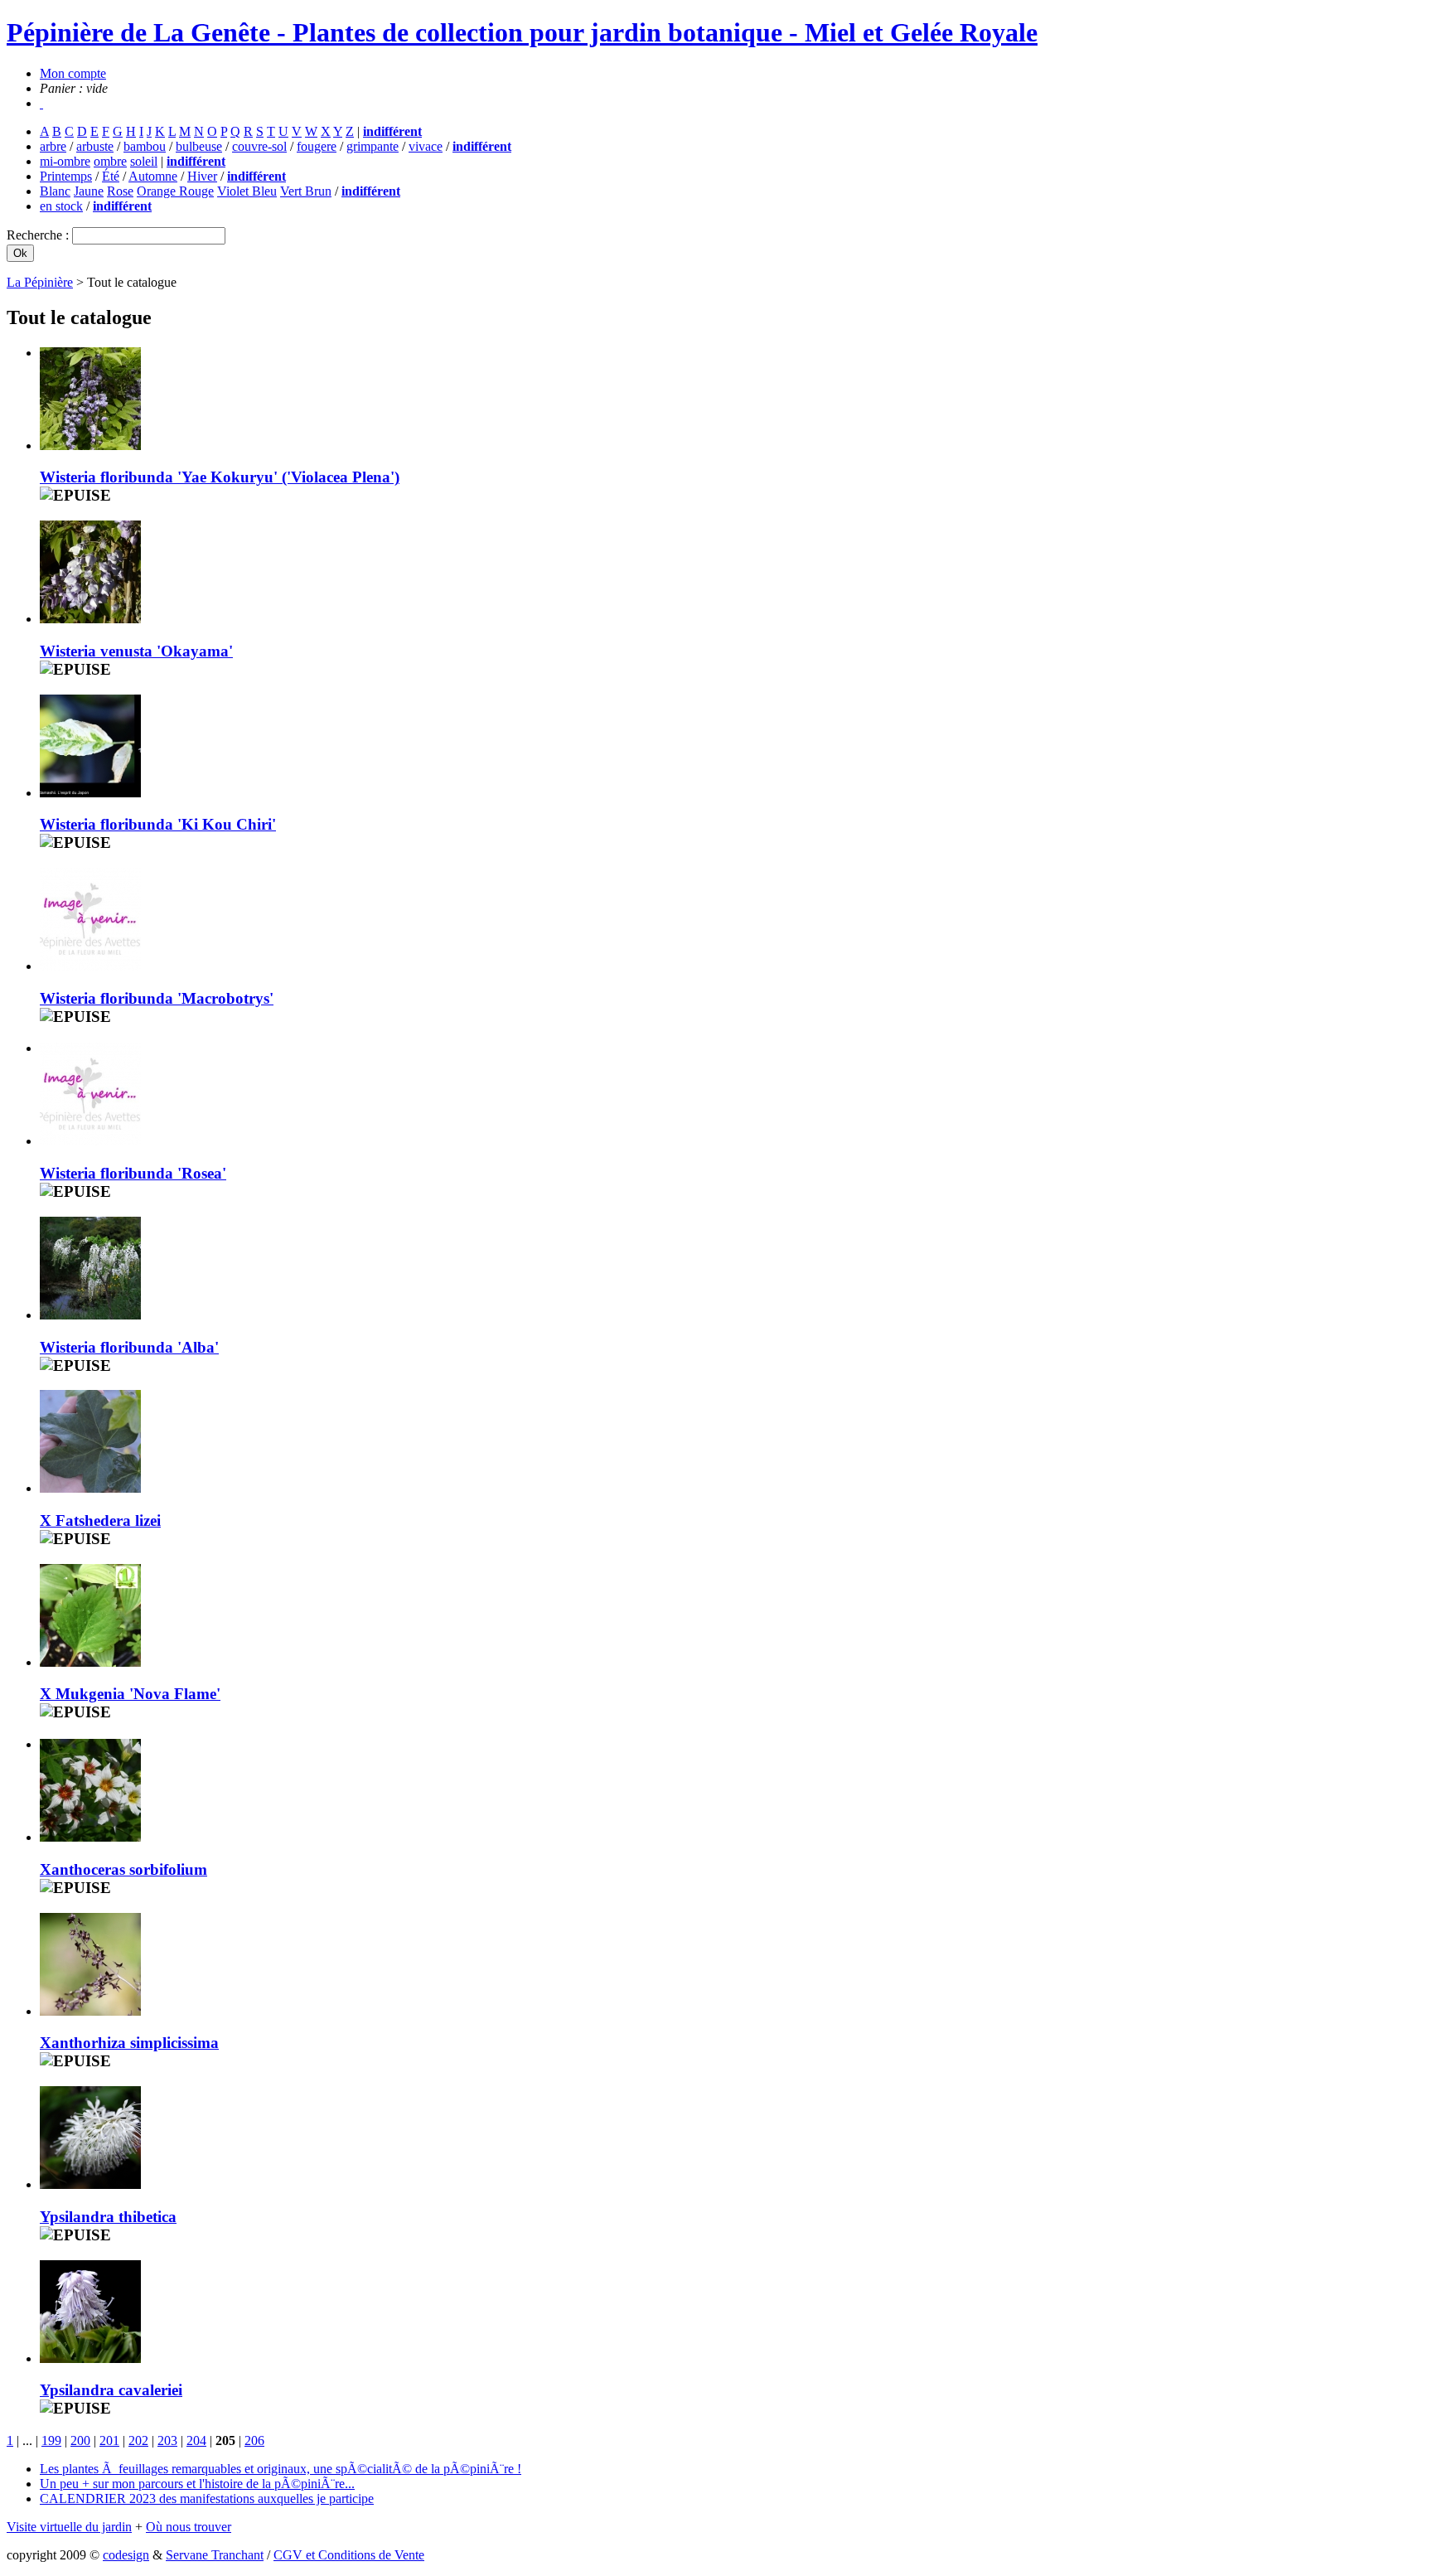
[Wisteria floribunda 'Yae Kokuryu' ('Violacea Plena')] (90, 445)
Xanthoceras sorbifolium (123, 1869)
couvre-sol (259, 146)
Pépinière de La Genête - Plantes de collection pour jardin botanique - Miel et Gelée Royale (522, 32)
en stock (61, 206)
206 (254, 2440)
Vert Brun (306, 191)
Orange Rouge (175, 191)
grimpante (373, 146)
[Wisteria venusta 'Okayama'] (90, 619)
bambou (145, 146)
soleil (144, 161)
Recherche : (39, 235)
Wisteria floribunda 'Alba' (129, 1347)
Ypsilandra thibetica (108, 2217)
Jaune (89, 191)
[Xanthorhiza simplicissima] (90, 2011)
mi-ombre (65, 161)
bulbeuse (199, 146)
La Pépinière (40, 282)
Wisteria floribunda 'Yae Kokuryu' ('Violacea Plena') (220, 477)
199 (51, 2440)
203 (167, 2440)
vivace (426, 146)
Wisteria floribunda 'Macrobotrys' (157, 998)
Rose (120, 191)
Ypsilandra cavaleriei (111, 2390)
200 (80, 2440)
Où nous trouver (189, 2527)
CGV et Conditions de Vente (349, 2555)
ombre (110, 161)
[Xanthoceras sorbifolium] (90, 1837)
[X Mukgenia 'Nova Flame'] (90, 1662)
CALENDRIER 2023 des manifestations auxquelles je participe (207, 2499)
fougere (317, 146)
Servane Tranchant (215, 2555)
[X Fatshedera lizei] (90, 1488)
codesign (126, 2555)
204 (196, 2440)
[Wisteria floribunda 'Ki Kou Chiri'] (90, 793)
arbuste (95, 146)
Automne (153, 176)
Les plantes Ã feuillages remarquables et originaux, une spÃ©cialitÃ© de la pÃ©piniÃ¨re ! (281, 2469)
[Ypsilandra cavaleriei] (90, 2358)
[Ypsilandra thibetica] (90, 2184)
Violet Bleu (247, 191)
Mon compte (73, 73)
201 (109, 2440)
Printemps (66, 176)
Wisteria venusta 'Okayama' (136, 651)
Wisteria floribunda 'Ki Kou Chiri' (158, 824)
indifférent (392, 131)
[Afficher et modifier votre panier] (41, 103)
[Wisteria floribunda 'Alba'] (90, 1315)
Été (111, 176)
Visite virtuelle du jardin (69, 2527)
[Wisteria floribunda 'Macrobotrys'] (90, 966)
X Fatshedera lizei (100, 1520)
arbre (53, 146)
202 (138, 2440)
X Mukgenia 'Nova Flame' (130, 1694)
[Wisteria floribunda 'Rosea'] (90, 1141)
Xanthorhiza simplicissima (129, 2043)
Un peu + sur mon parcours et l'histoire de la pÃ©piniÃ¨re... (197, 2484)
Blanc (55, 191)
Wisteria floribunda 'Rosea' (133, 1173)
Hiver (202, 176)
